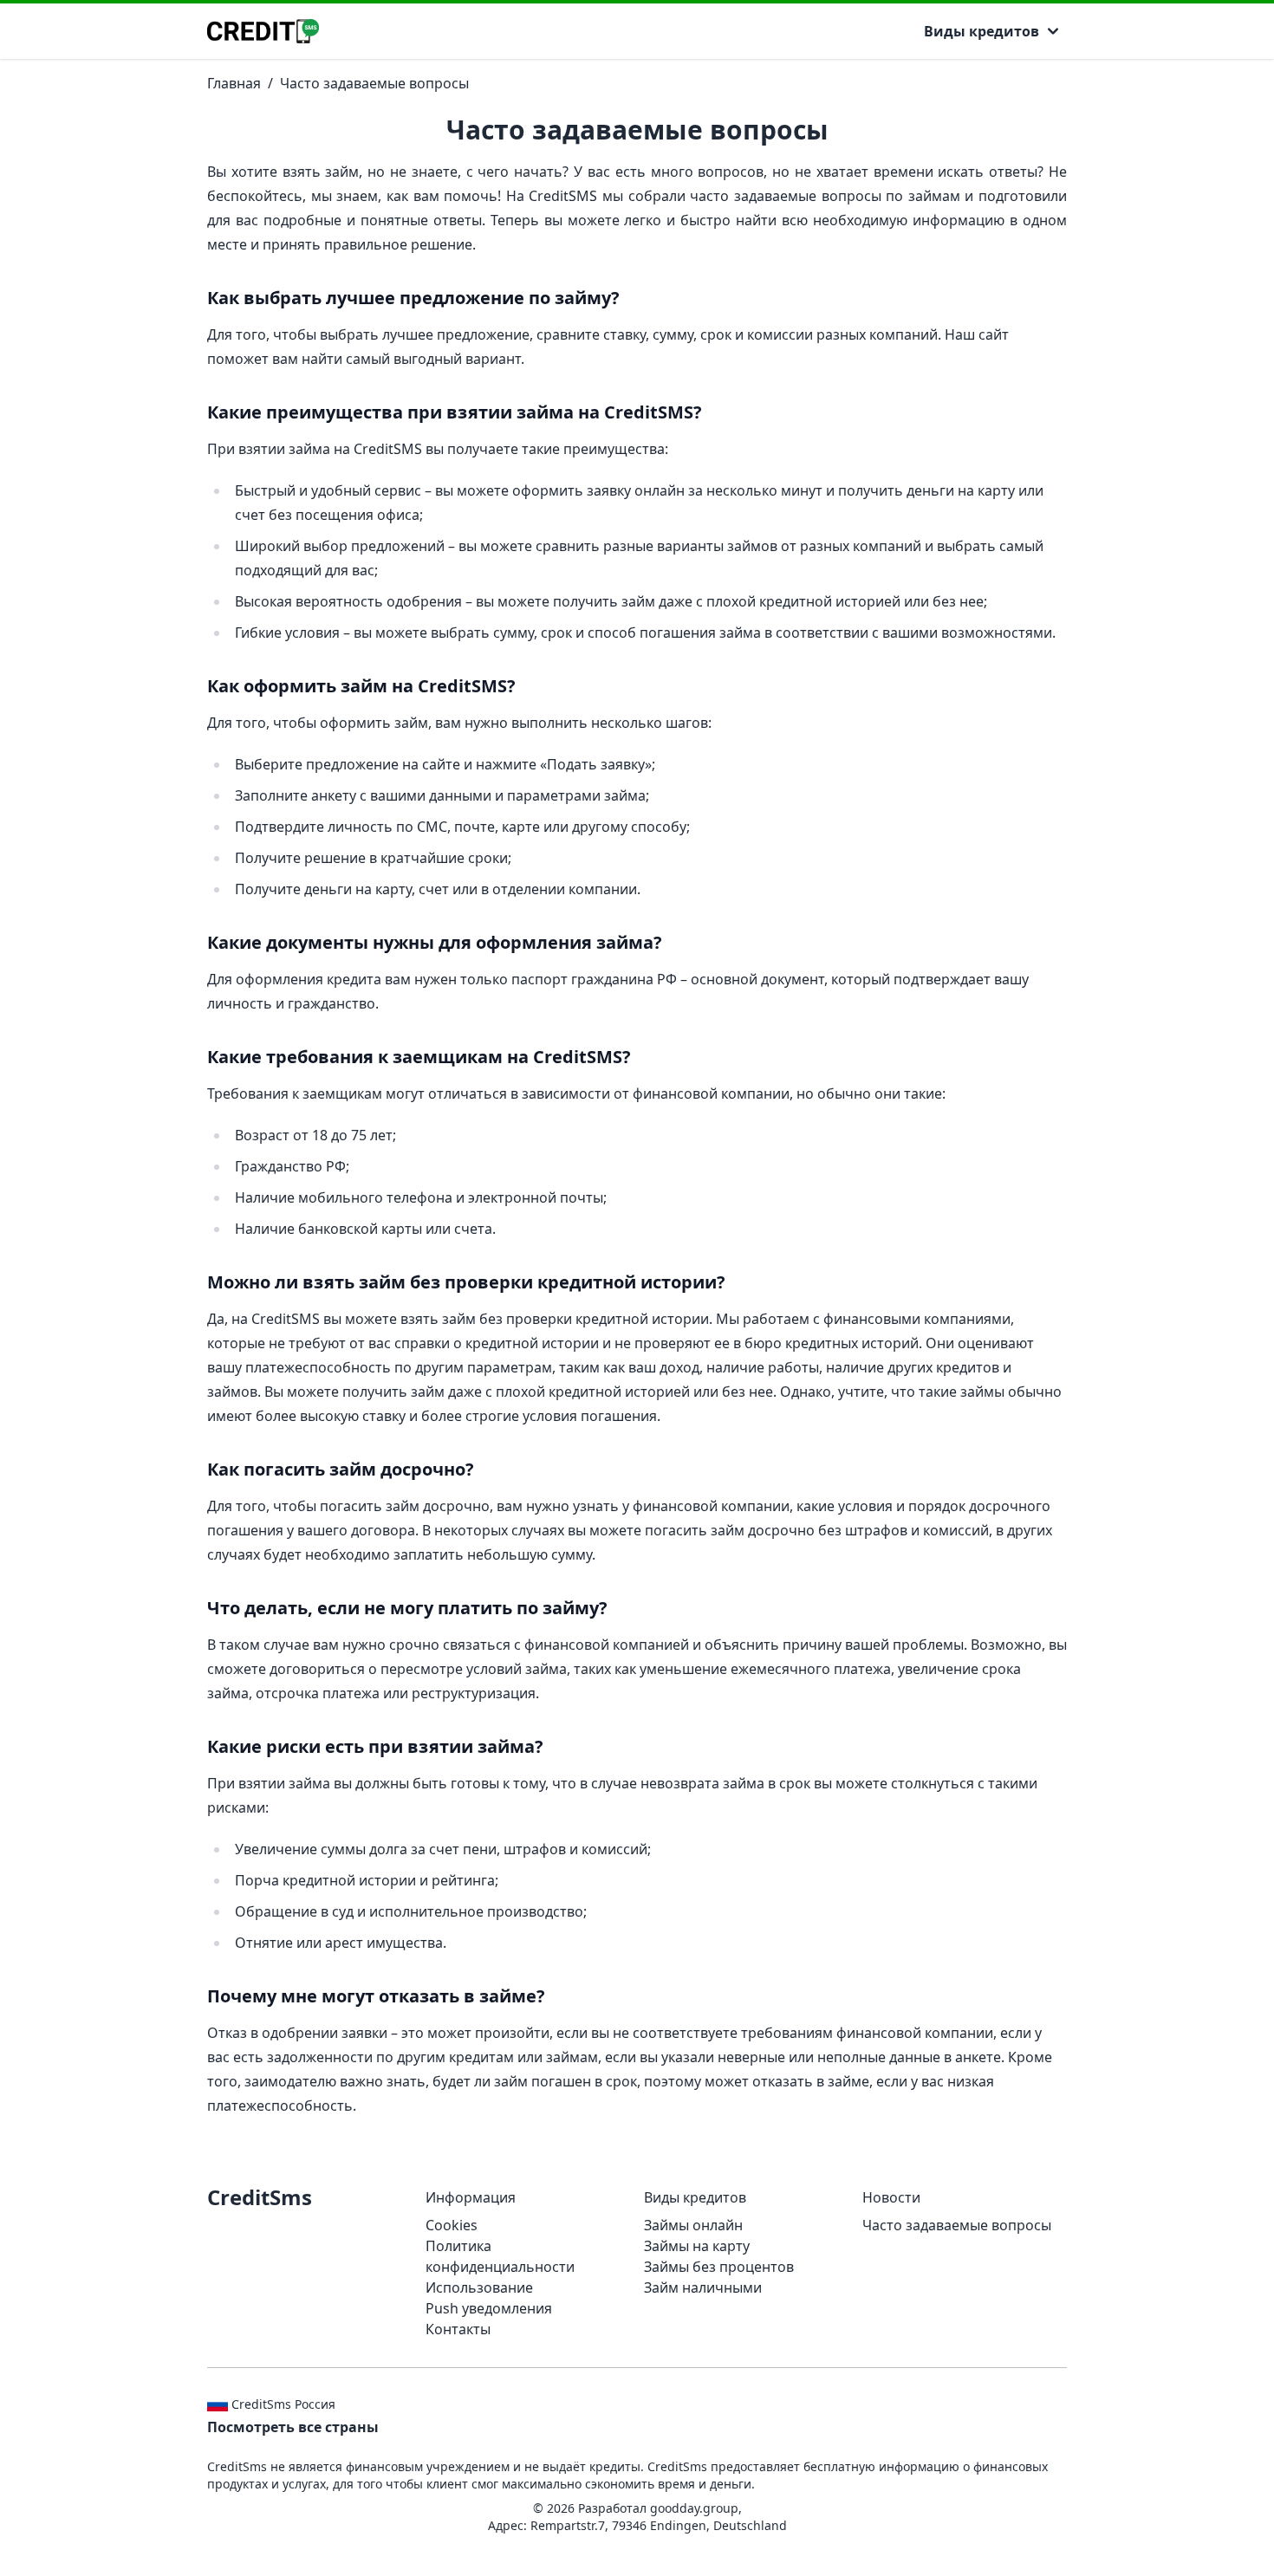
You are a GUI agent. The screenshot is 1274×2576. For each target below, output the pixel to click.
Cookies (452, 2225)
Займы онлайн (693, 2225)
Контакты (458, 2329)
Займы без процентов (719, 2267)
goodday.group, (696, 2508)
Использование (479, 2287)
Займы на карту (697, 2246)
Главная (234, 83)
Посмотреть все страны (293, 2427)
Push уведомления (489, 2308)
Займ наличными (703, 2287)
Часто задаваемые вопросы (374, 83)
